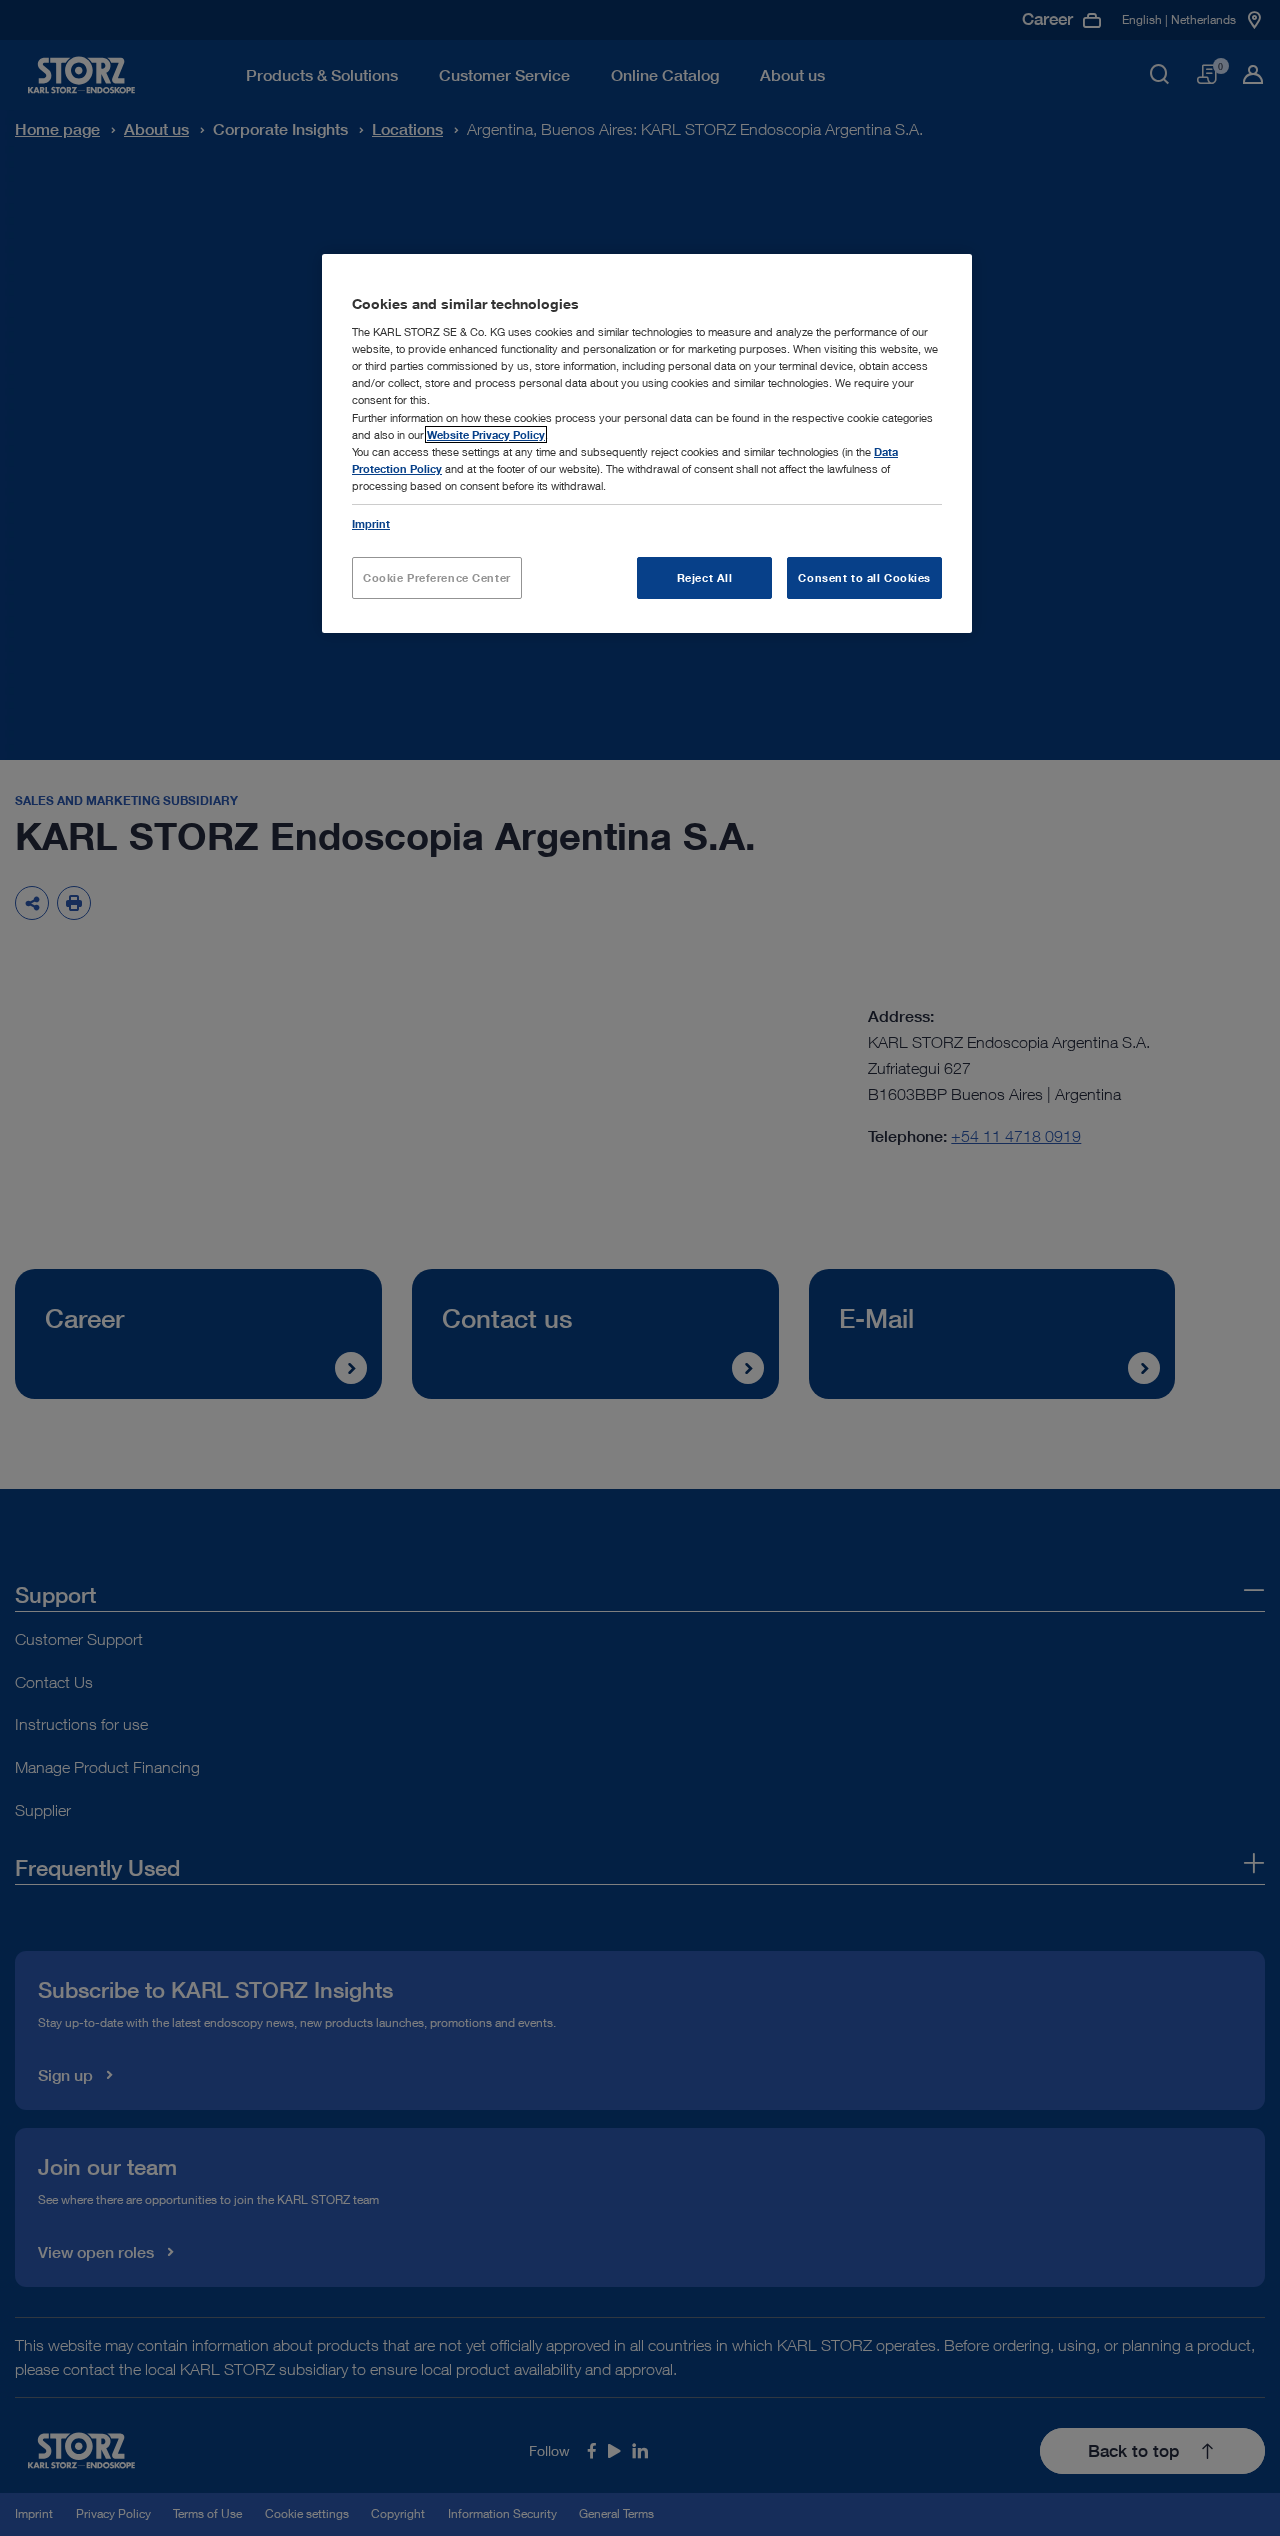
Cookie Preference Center (437, 577)
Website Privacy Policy (486, 434)
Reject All (705, 577)
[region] (647, 443)
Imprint (371, 523)
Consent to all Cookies (864, 577)
